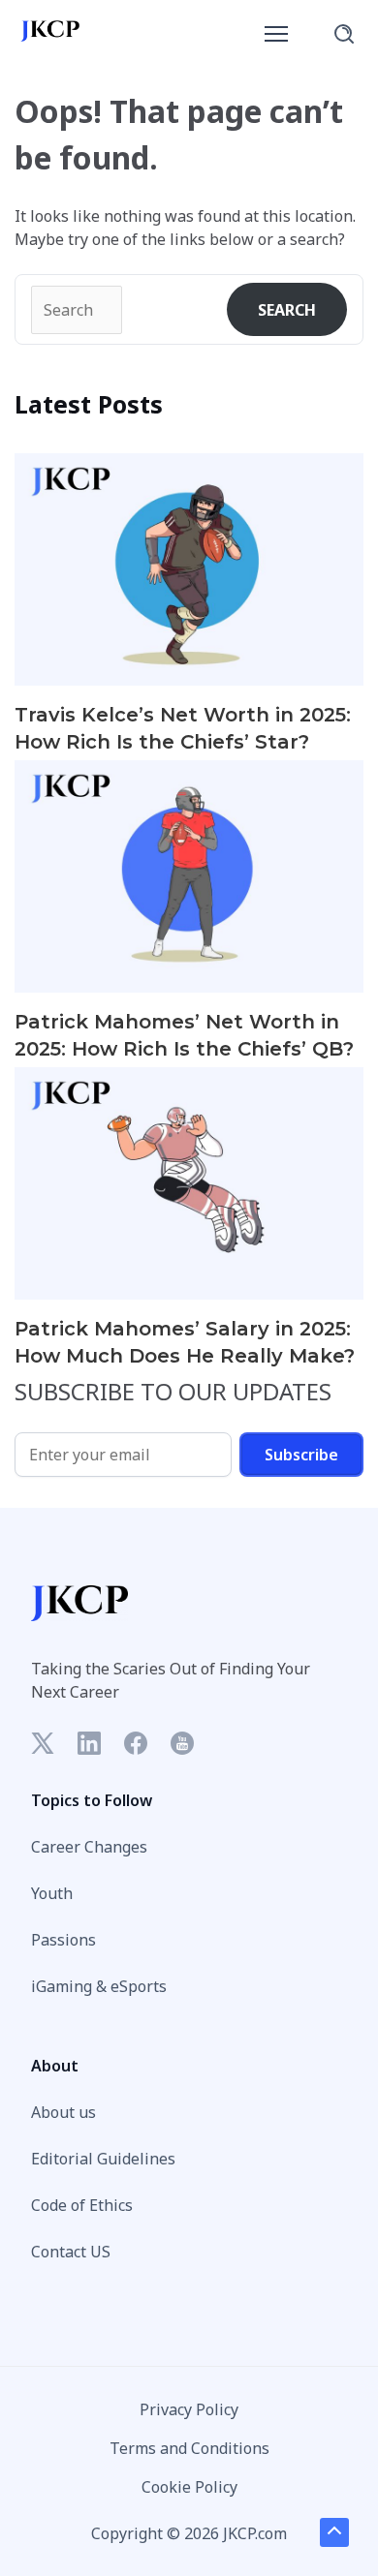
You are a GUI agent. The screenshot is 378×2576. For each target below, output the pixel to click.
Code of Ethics (82, 2205)
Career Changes (89, 1847)
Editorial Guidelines (103, 2159)
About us (63, 2112)
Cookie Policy (189, 2487)
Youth (52, 1893)
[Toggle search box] (344, 34)
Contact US (71, 2252)
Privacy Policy (189, 2409)
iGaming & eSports (99, 1986)
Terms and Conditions (189, 2448)
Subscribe (301, 1455)
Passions (63, 1940)
